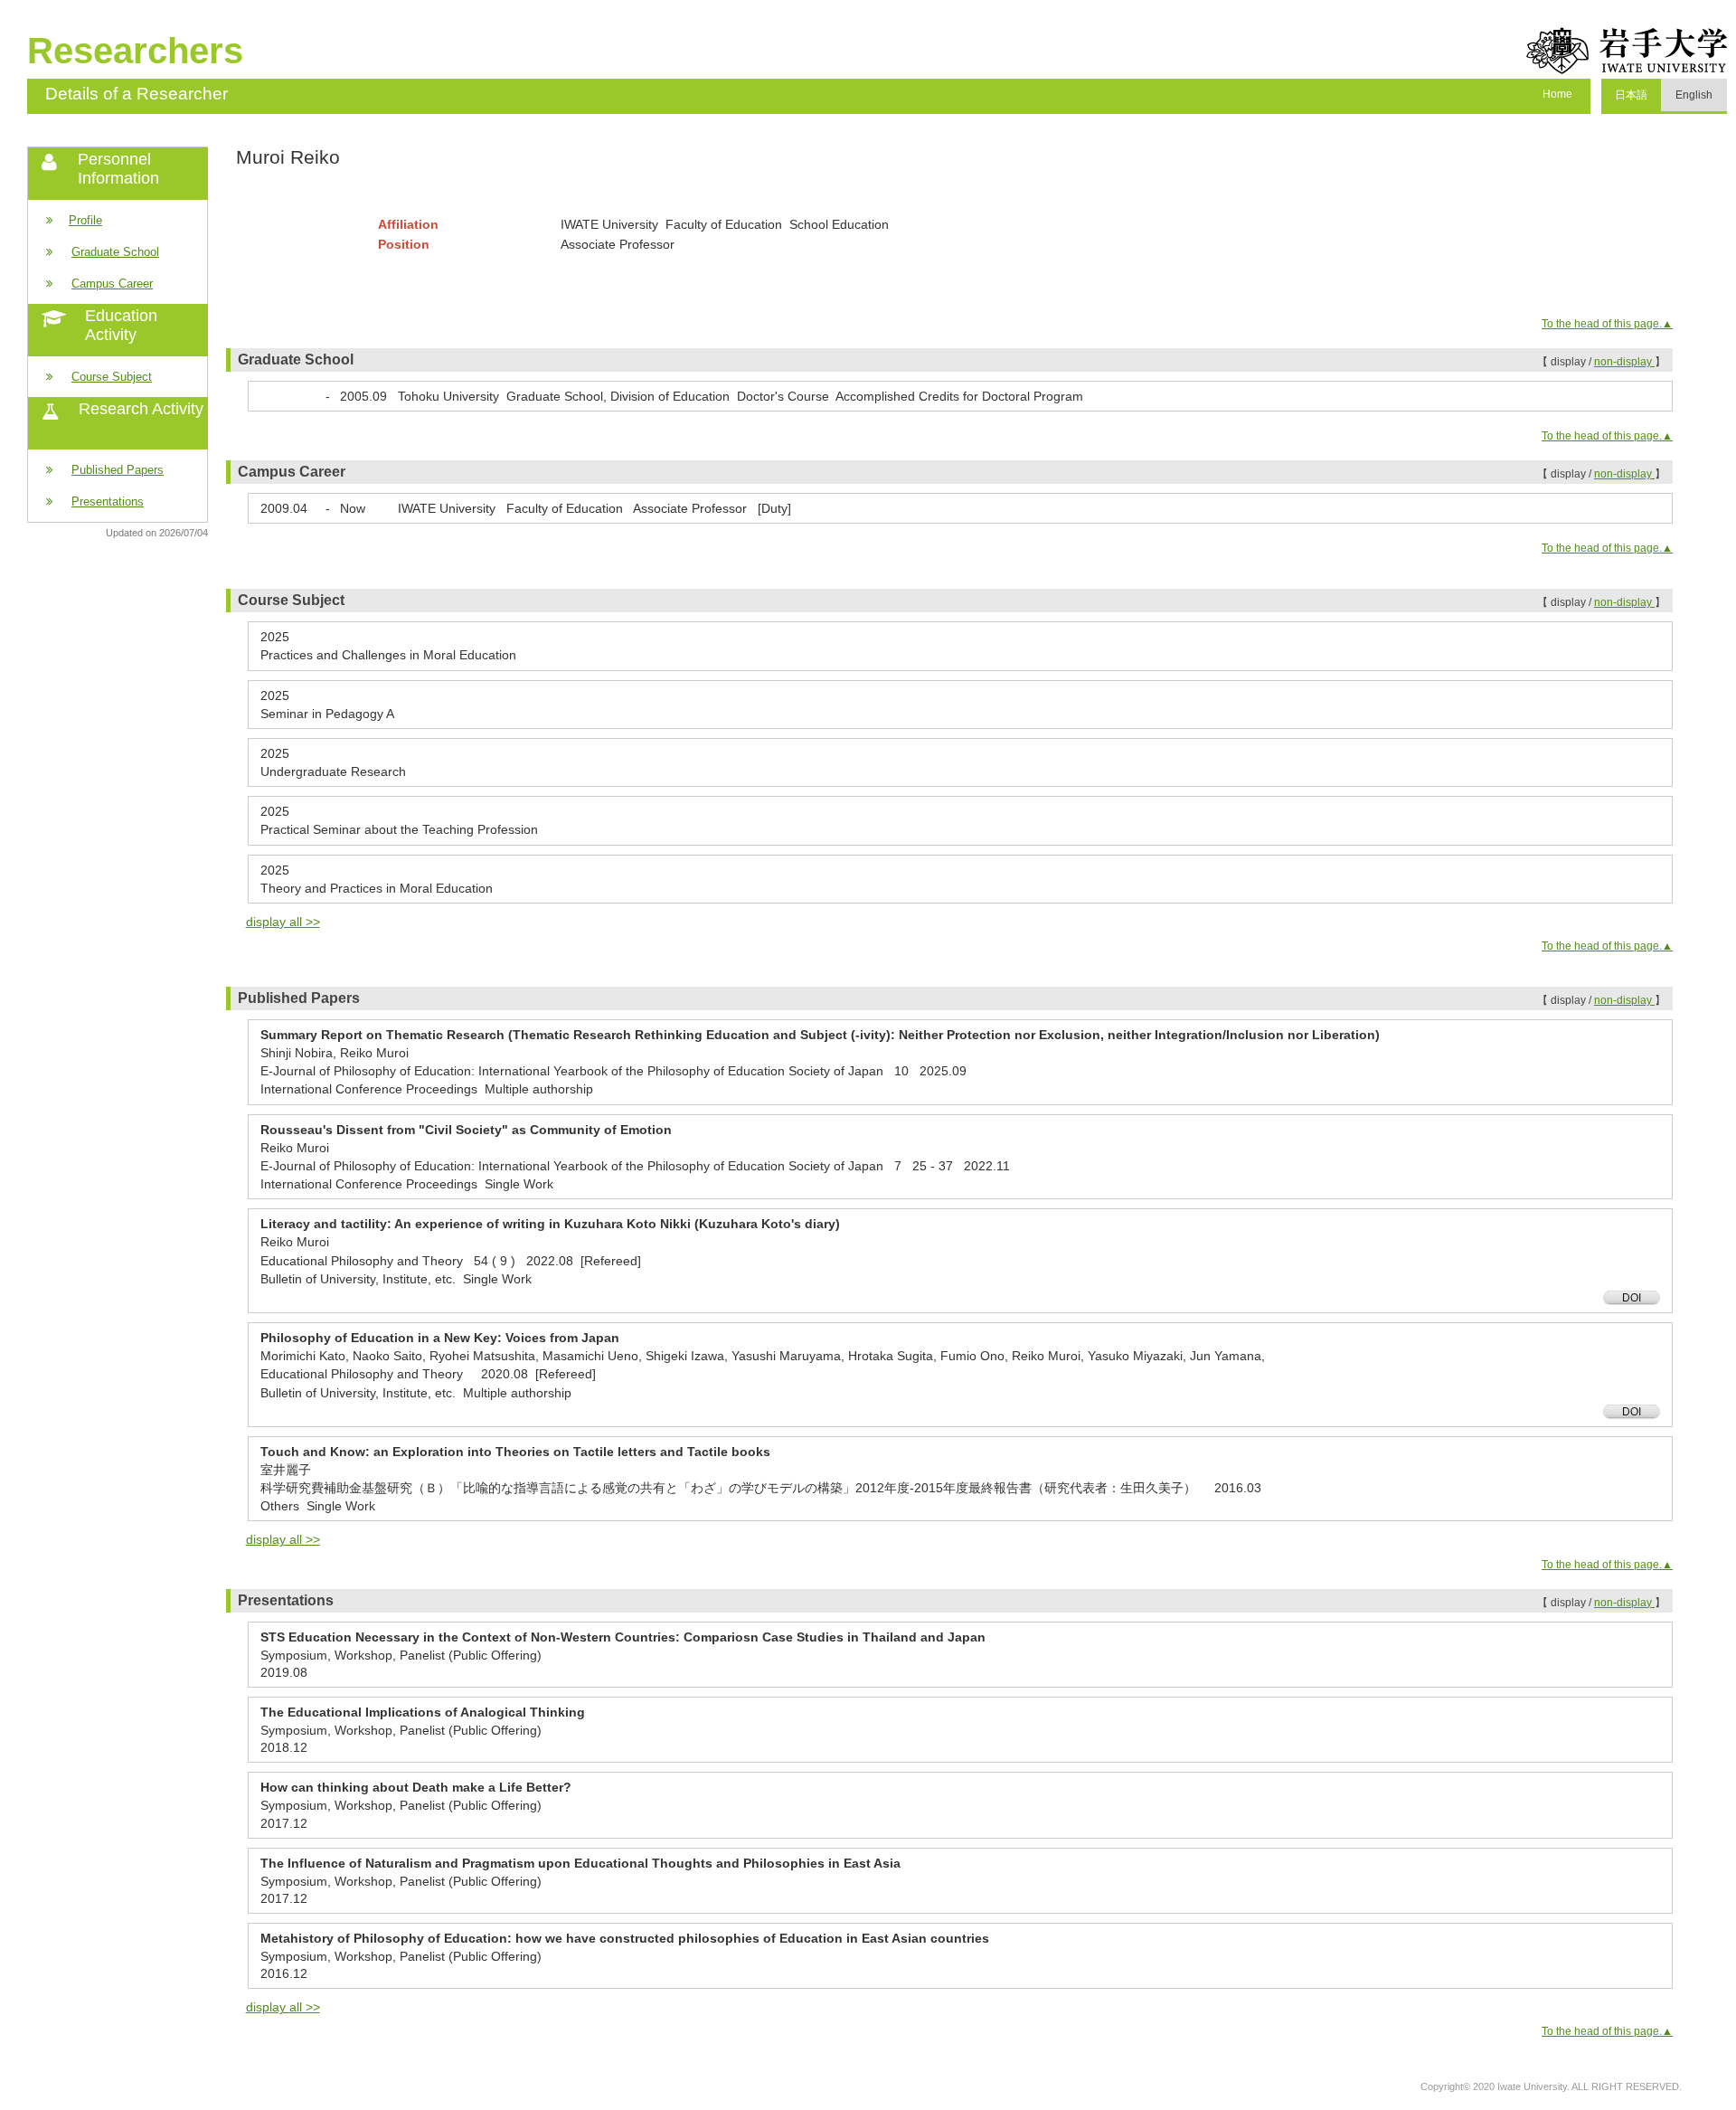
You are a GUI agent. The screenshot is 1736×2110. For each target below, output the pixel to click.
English (1694, 95)
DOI (1632, 1298)
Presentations (108, 501)
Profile (85, 220)
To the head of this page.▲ (1607, 324)
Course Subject (112, 377)
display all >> (283, 922)
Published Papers (118, 470)
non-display (1624, 362)
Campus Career (112, 284)
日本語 (1631, 95)
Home (1557, 94)
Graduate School (115, 252)
